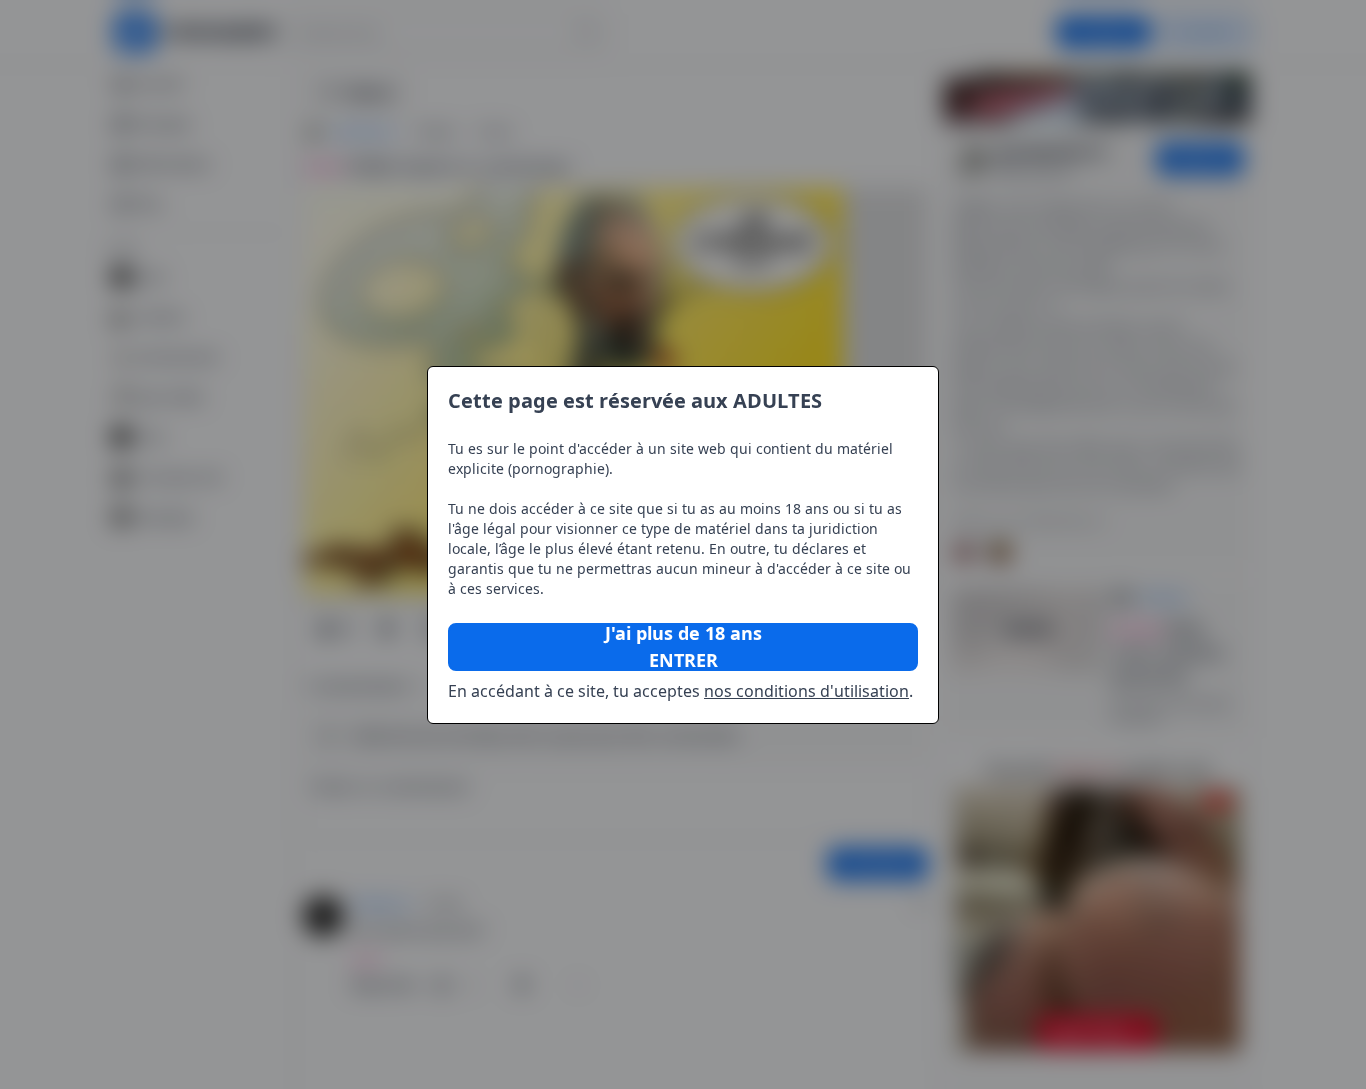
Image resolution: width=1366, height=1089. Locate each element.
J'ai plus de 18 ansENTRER (683, 647)
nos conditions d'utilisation (806, 691)
